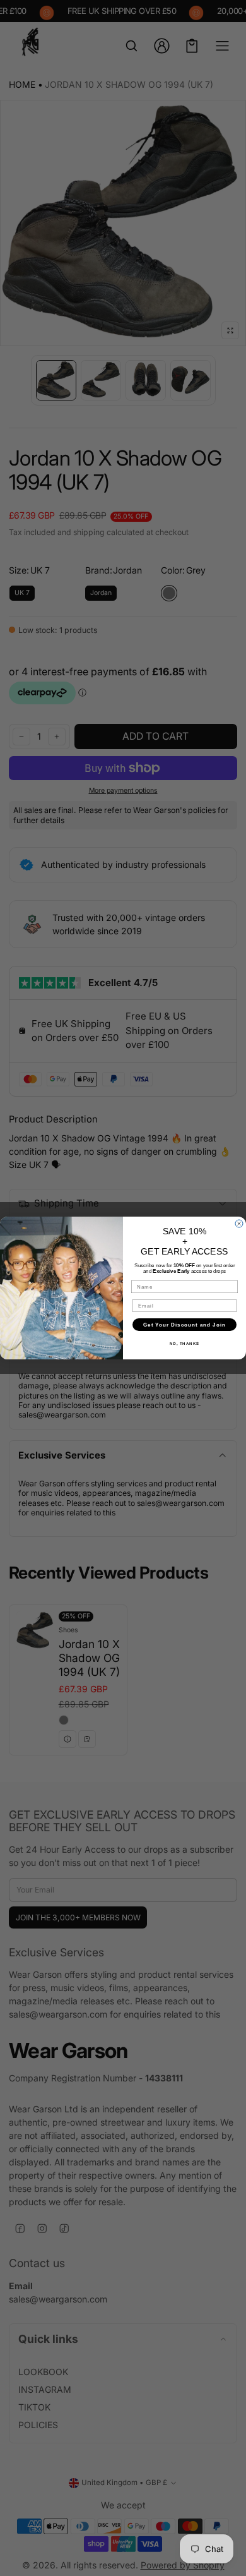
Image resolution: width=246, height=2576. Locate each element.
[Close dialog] (239, 1224)
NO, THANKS (185, 1344)
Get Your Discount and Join (184, 1325)
